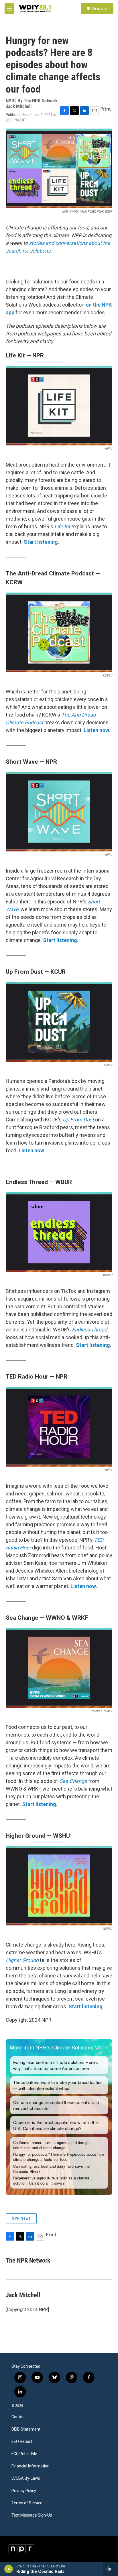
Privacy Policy (24, 2491)
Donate (100, 9)
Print (106, 109)
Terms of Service (27, 2503)
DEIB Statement (26, 2429)
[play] (9, 2569)
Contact (19, 2417)
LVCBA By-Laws (26, 2478)
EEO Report (22, 2442)
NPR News (21, 2218)
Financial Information (31, 2466)
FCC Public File (24, 2454)
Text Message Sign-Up (32, 2515)
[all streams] (110, 2569)
